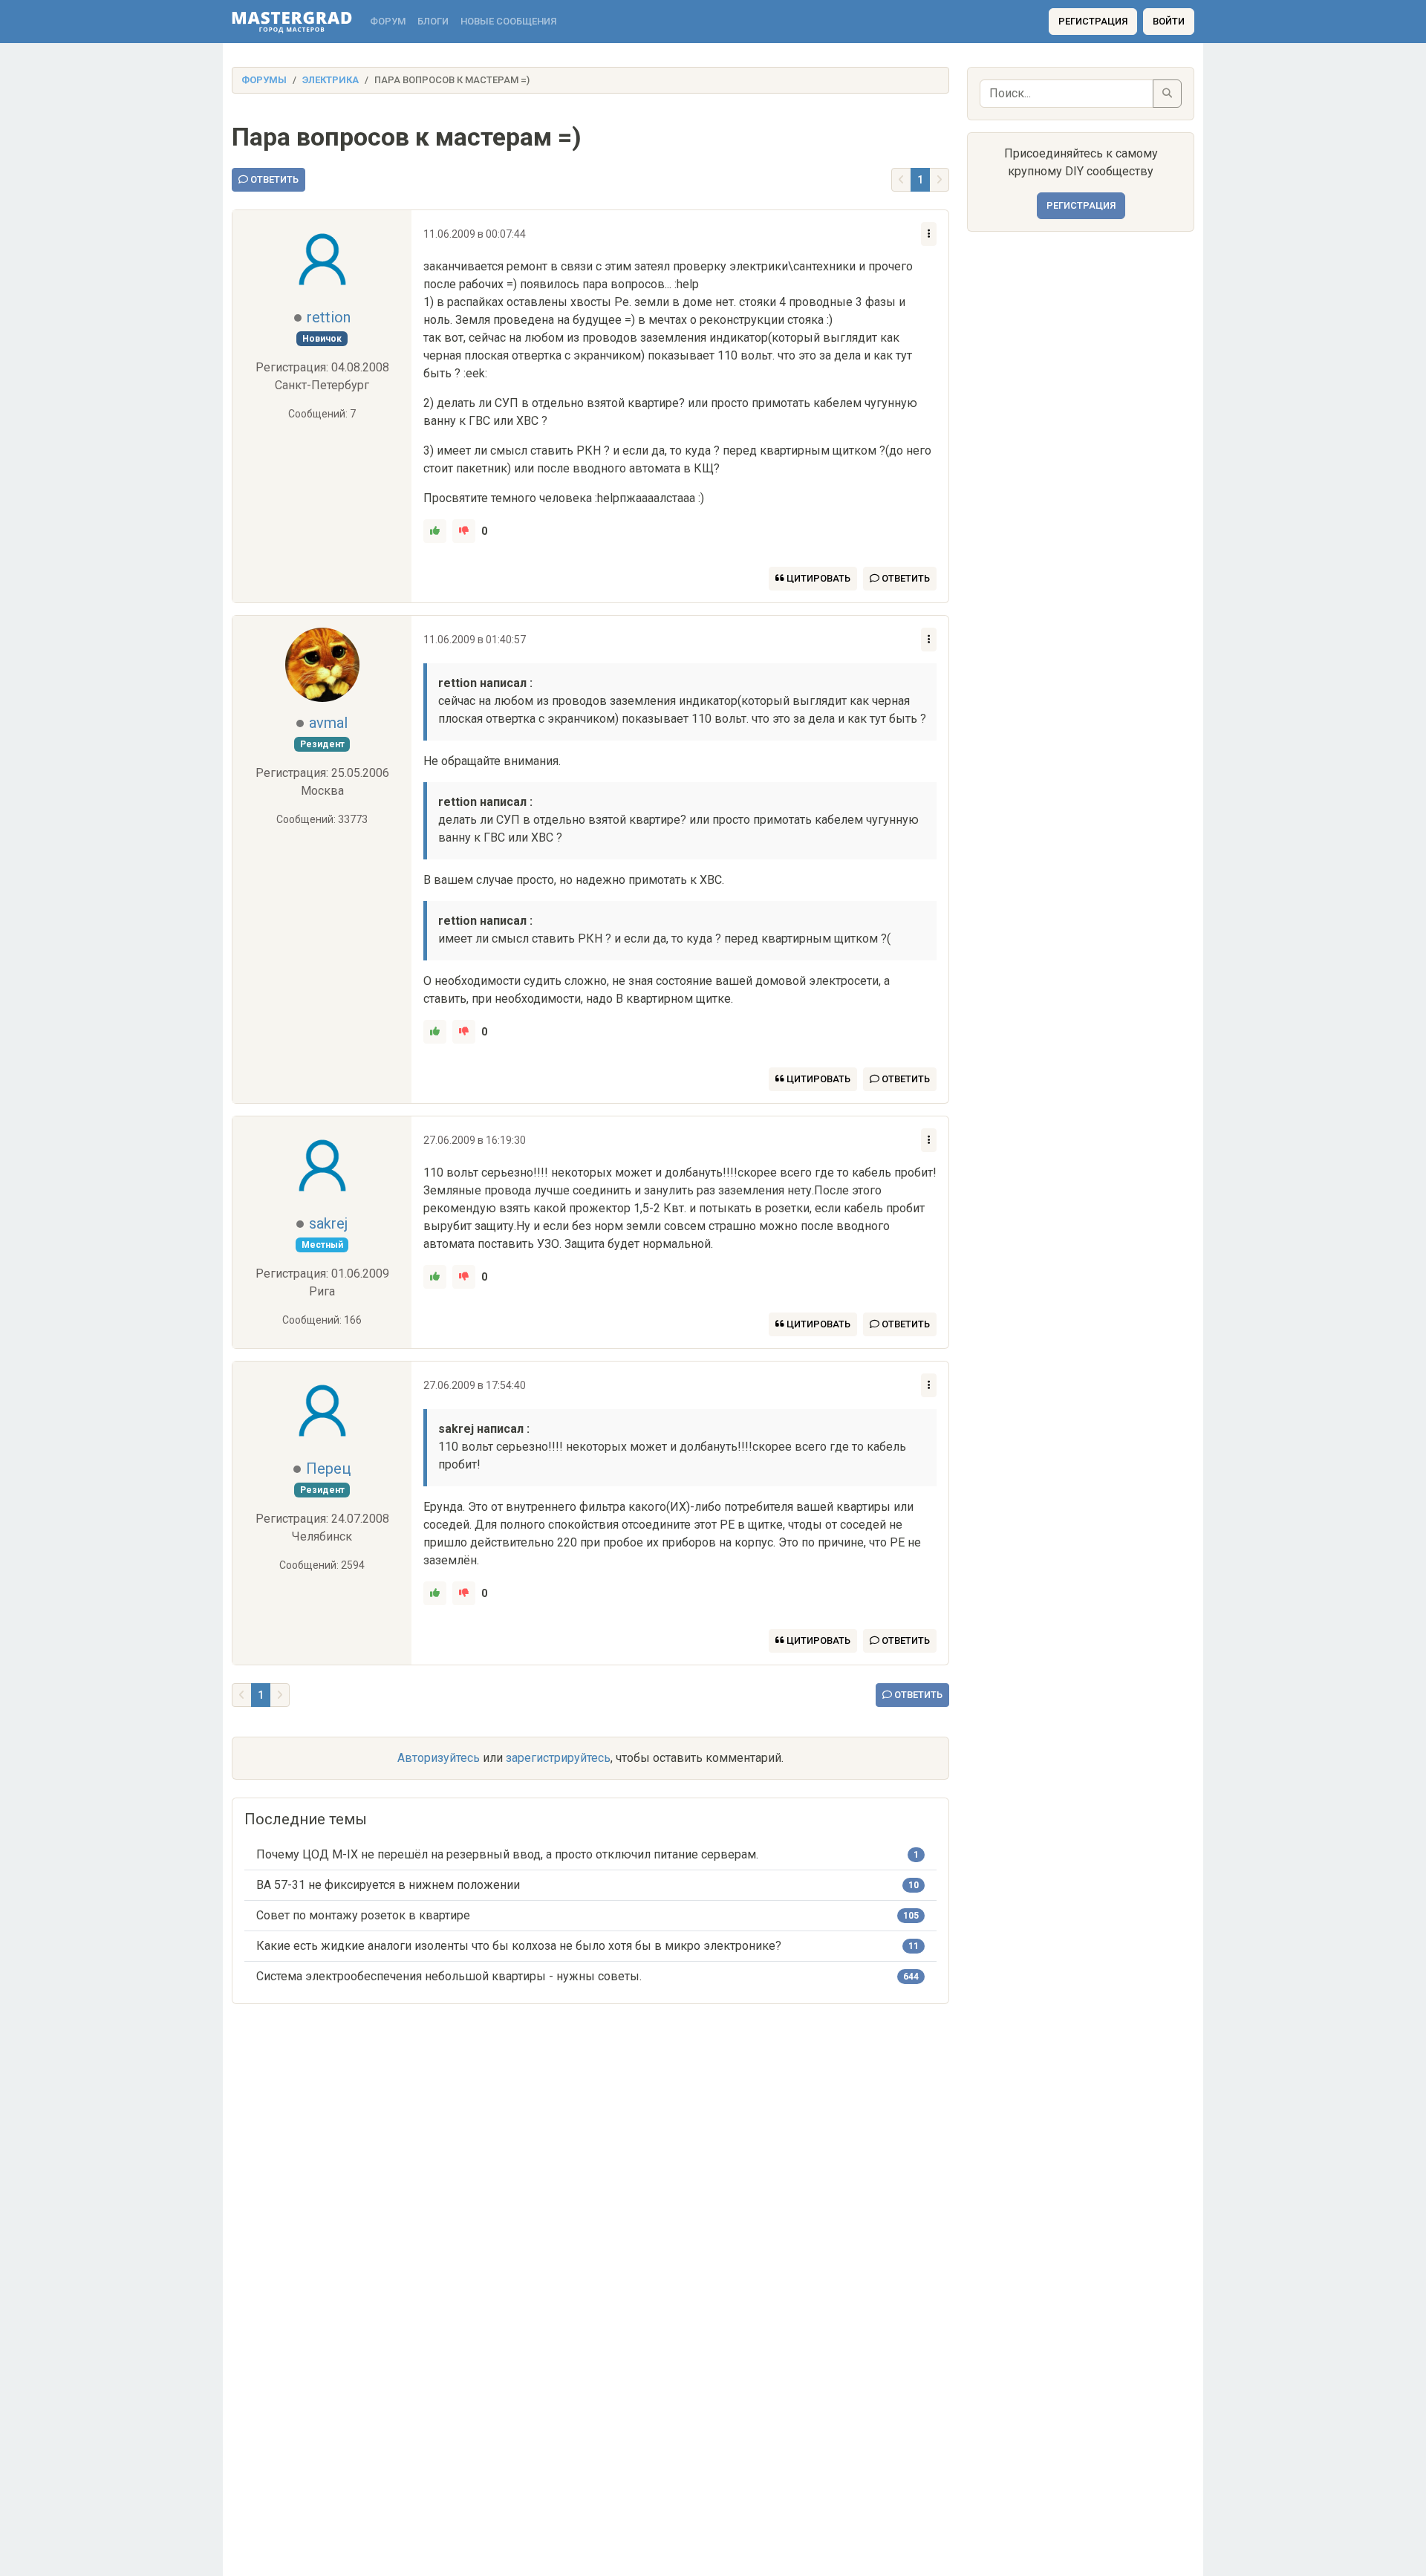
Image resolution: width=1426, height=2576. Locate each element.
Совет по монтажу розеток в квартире (363, 1915)
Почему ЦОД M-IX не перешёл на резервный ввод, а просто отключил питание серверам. (507, 1854)
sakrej (328, 1223)
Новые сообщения (508, 21)
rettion (329, 317)
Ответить (273, 179)
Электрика (331, 80)
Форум (388, 21)
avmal (328, 723)
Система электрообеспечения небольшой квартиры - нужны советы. (449, 1976)
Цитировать (817, 578)
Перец (328, 1468)
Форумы (264, 80)
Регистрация (1093, 21)
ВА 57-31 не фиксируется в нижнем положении (388, 1885)
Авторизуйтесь (439, 1758)
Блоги (433, 21)
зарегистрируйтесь (558, 1758)
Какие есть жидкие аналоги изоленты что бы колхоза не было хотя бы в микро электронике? (519, 1946)
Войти (1169, 21)
